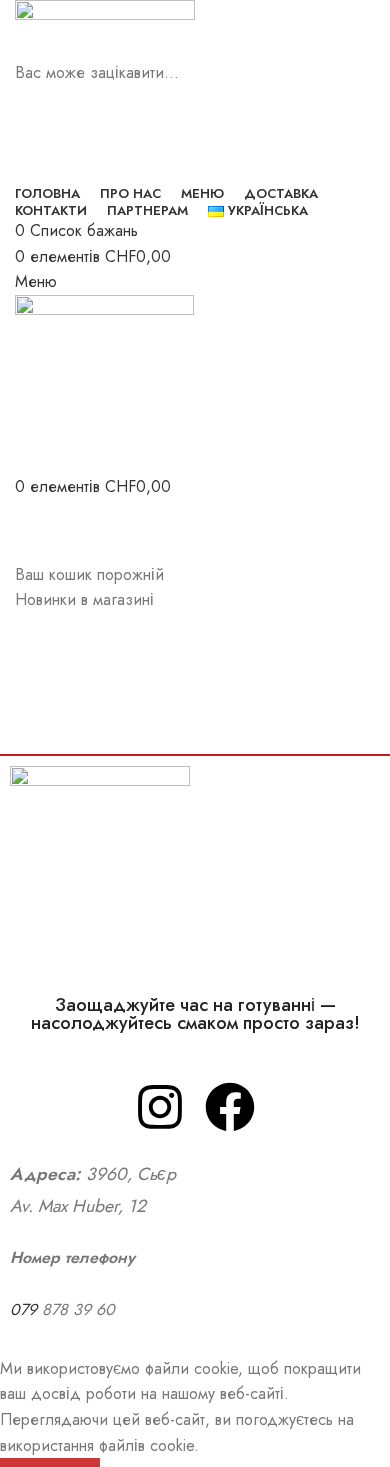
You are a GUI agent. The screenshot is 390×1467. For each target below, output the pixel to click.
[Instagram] (160, 1107)
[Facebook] (230, 1107)
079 (26, 1309)
